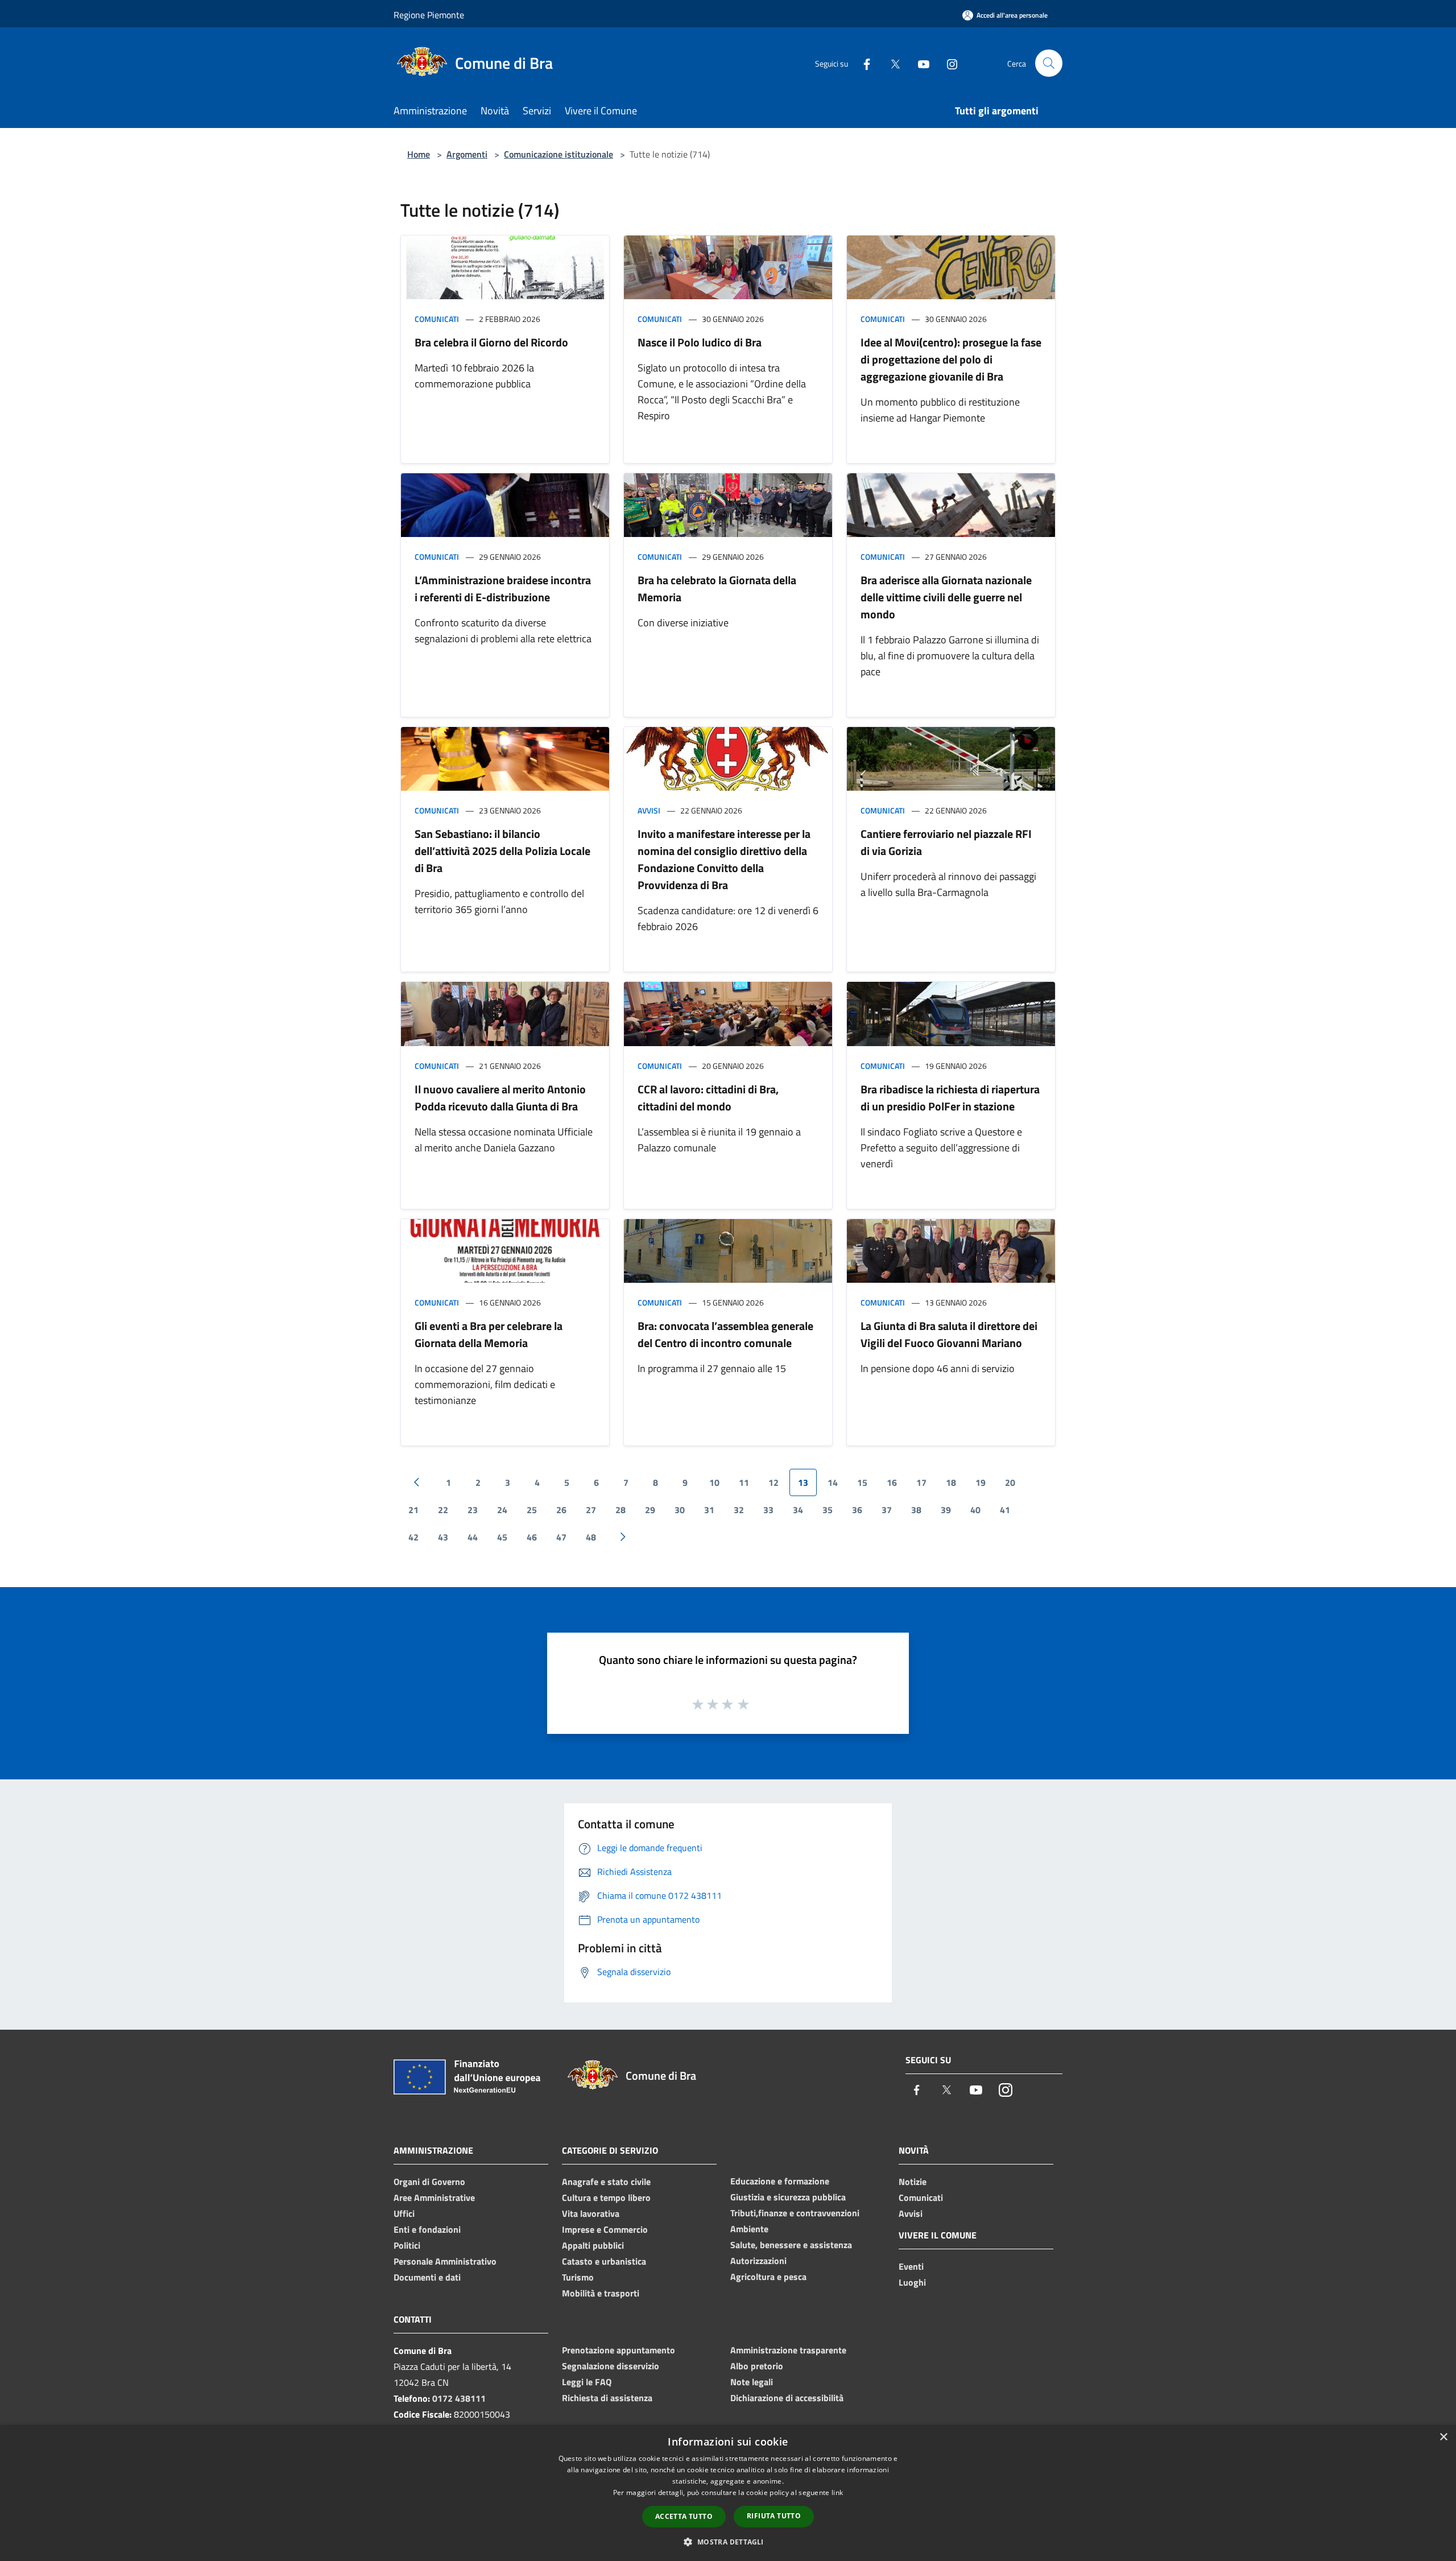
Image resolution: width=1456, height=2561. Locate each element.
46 (532, 1537)
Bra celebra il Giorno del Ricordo (491, 342)
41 (1005, 1510)
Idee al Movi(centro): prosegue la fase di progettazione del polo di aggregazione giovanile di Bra (951, 359)
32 (739, 1510)
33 (768, 1510)
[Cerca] (1049, 63)
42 (413, 1537)
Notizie (913, 2182)
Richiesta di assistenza (607, 2398)
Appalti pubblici (593, 2245)
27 (591, 1510)
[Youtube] (919, 63)
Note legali (752, 2382)
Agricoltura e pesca (768, 2277)
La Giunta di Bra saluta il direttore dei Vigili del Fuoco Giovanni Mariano (949, 1334)
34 (798, 1510)
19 (981, 1482)
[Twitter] (891, 63)
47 (561, 1537)
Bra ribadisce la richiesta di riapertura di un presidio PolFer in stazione (950, 1098)
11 (744, 1482)
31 (709, 1510)
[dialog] (728, 2493)
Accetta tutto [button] (684, 2516)
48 (591, 1537)
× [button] (1443, 2437)
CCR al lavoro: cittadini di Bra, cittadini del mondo (708, 1098)
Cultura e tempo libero (606, 2197)
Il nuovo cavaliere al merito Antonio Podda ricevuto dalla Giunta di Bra (500, 1098)
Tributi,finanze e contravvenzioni (795, 2213)
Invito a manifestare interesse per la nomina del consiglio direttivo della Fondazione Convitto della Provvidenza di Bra (724, 859)
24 (502, 1510)
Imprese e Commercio (605, 2229)
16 (892, 1482)
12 (773, 1482)
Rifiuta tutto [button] (774, 2516)
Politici (407, 2245)
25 (532, 1510)
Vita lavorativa (591, 2213)
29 (650, 1510)
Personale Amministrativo (445, 2261)
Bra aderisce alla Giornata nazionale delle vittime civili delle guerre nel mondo (946, 597)
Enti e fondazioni (427, 2229)
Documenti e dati (427, 2277)
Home (419, 154)
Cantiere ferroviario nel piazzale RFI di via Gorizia (946, 842)
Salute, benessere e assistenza (791, 2245)
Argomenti (467, 154)
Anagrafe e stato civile (606, 2182)
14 (833, 1482)
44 (473, 1537)
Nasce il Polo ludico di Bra (700, 342)
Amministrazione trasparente (788, 2350)
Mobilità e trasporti (601, 2293)
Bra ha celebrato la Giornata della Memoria (717, 588)
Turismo (578, 2277)
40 (975, 1510)
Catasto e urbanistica (604, 2261)
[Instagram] (948, 63)
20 (1010, 1482)
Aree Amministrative (434, 2197)
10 (714, 1482)
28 (621, 1510)
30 (680, 1510)
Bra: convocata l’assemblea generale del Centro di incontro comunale (725, 1334)
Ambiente (749, 2229)
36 (857, 1510)
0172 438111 (459, 2398)
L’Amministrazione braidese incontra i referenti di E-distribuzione (503, 588)
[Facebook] (862, 63)
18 (951, 1482)
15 (862, 1482)
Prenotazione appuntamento (619, 2350)
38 (916, 1510)
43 (443, 1537)
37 (887, 1510)
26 (561, 1510)
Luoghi (912, 2282)
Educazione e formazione (780, 2181)
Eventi (911, 2266)
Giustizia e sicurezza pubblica (788, 2197)
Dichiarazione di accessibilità (787, 2398)
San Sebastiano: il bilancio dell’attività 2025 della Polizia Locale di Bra (502, 851)
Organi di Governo (429, 2182)
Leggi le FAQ (587, 2382)
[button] (728, 2542)
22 (443, 1510)
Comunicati (437, 319)
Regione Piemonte (429, 15)
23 (473, 1510)
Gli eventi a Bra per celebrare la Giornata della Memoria (489, 1334)
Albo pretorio (757, 2366)
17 (921, 1482)
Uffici (404, 2213)
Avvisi (649, 810)
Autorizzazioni (758, 2261)
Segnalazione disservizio (611, 2366)
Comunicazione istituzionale (559, 154)
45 (502, 1537)
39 (946, 1510)
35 (828, 1510)
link (837, 2492)
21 (413, 1510)
